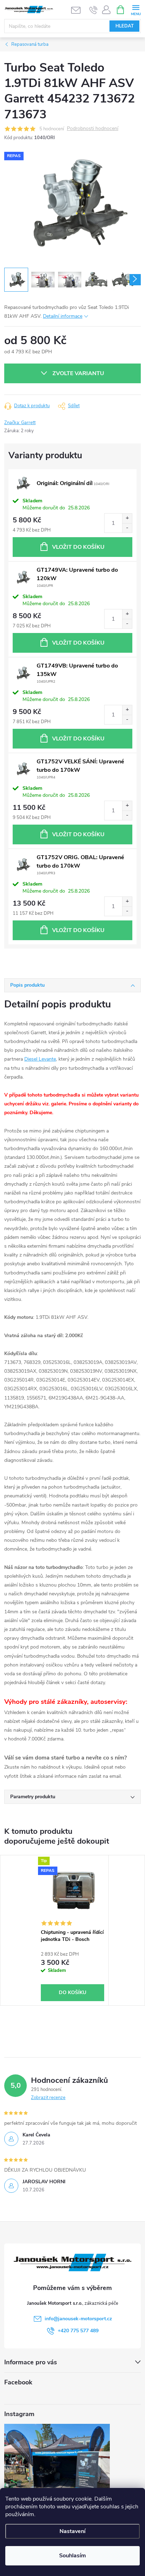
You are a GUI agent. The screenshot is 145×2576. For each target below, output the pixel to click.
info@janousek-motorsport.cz (78, 2319)
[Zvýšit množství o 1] (127, 518)
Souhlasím (72, 2556)
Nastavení (72, 2531)
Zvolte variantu (78, 373)
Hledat (125, 26)
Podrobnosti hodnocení (93, 129)
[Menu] (136, 9)
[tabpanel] (73, 1930)
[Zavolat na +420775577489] (93, 10)
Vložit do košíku (78, 547)
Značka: (20, 423)
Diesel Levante (40, 1059)
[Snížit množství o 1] (127, 528)
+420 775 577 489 (78, 2331)
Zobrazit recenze (48, 2098)
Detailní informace (63, 316)
